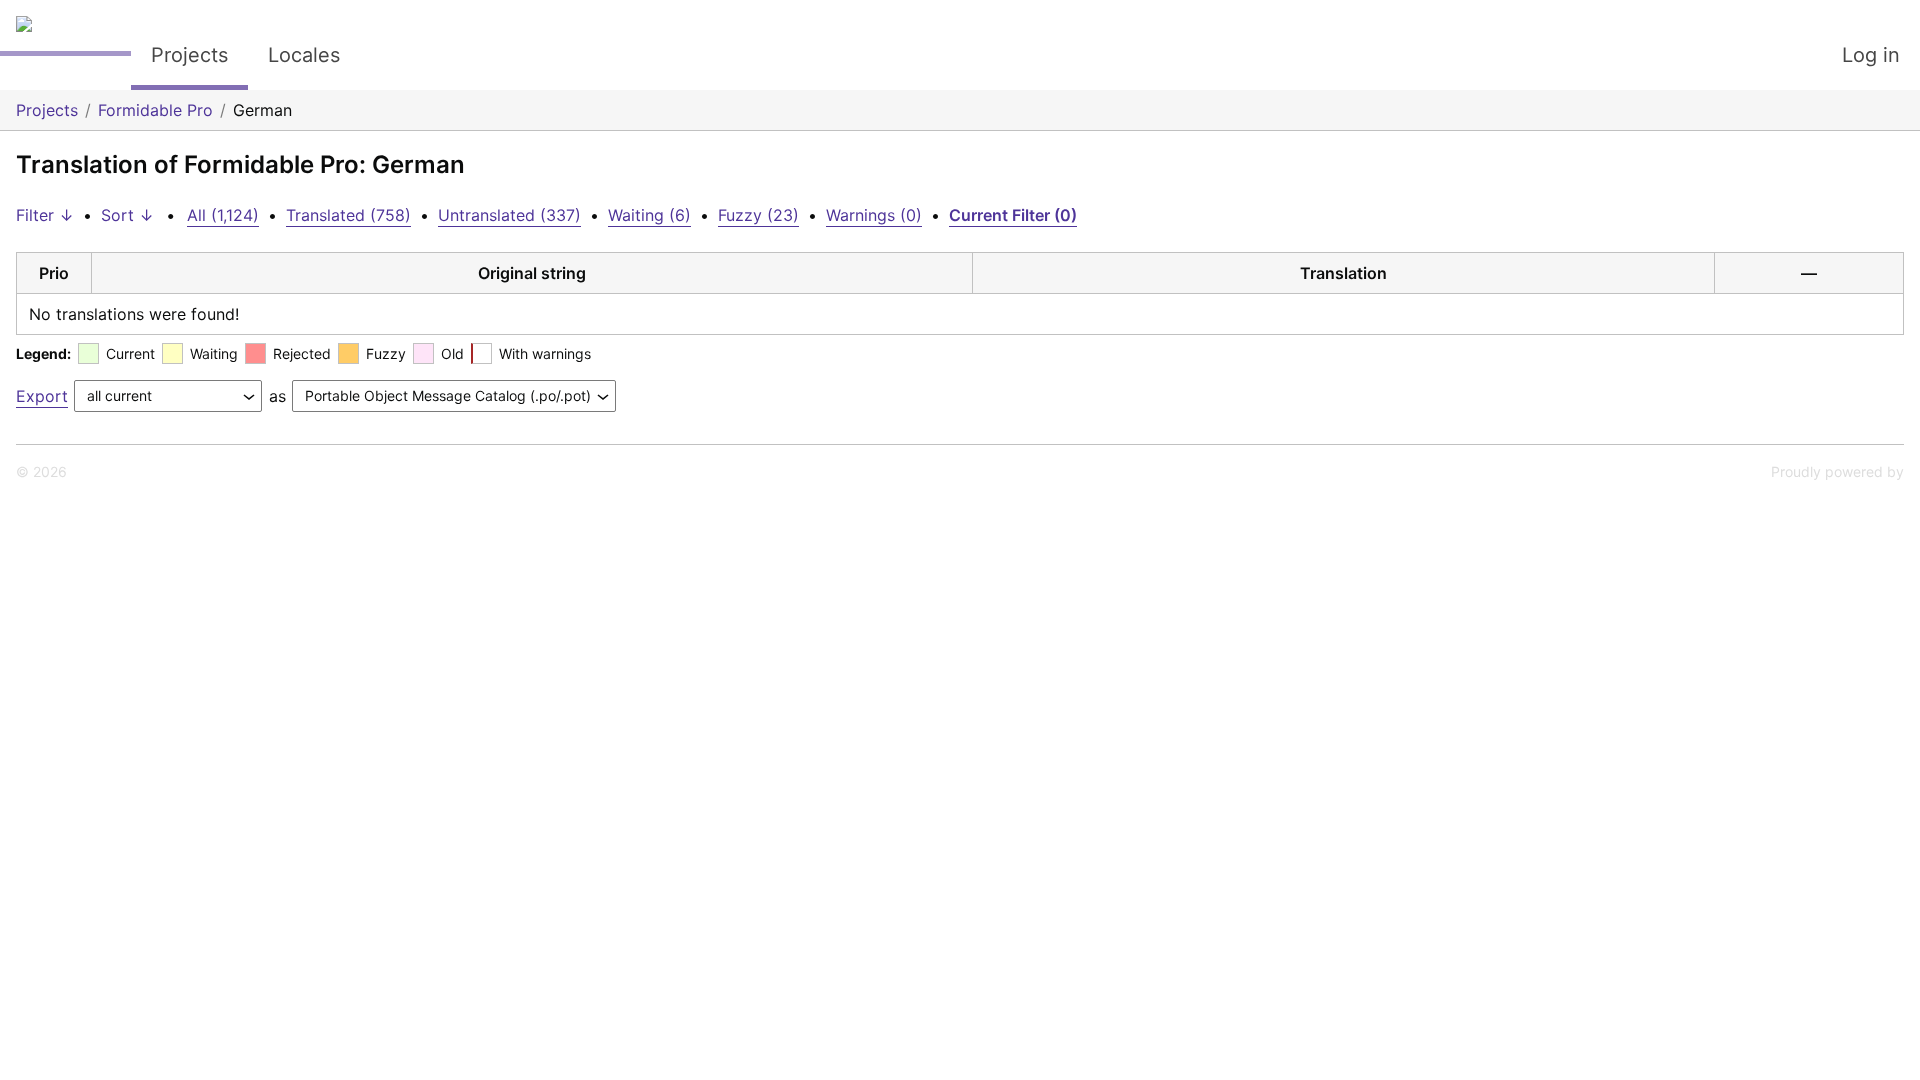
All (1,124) (223, 215)
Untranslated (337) (509, 215)
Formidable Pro (155, 110)
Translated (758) (348, 215)
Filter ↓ (45, 215)
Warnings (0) (874, 215)
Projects (189, 55)
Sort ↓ (127, 215)
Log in (1871, 55)
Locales (304, 55)
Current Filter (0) (1013, 215)
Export (42, 396)
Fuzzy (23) (758, 215)
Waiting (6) (649, 215)
